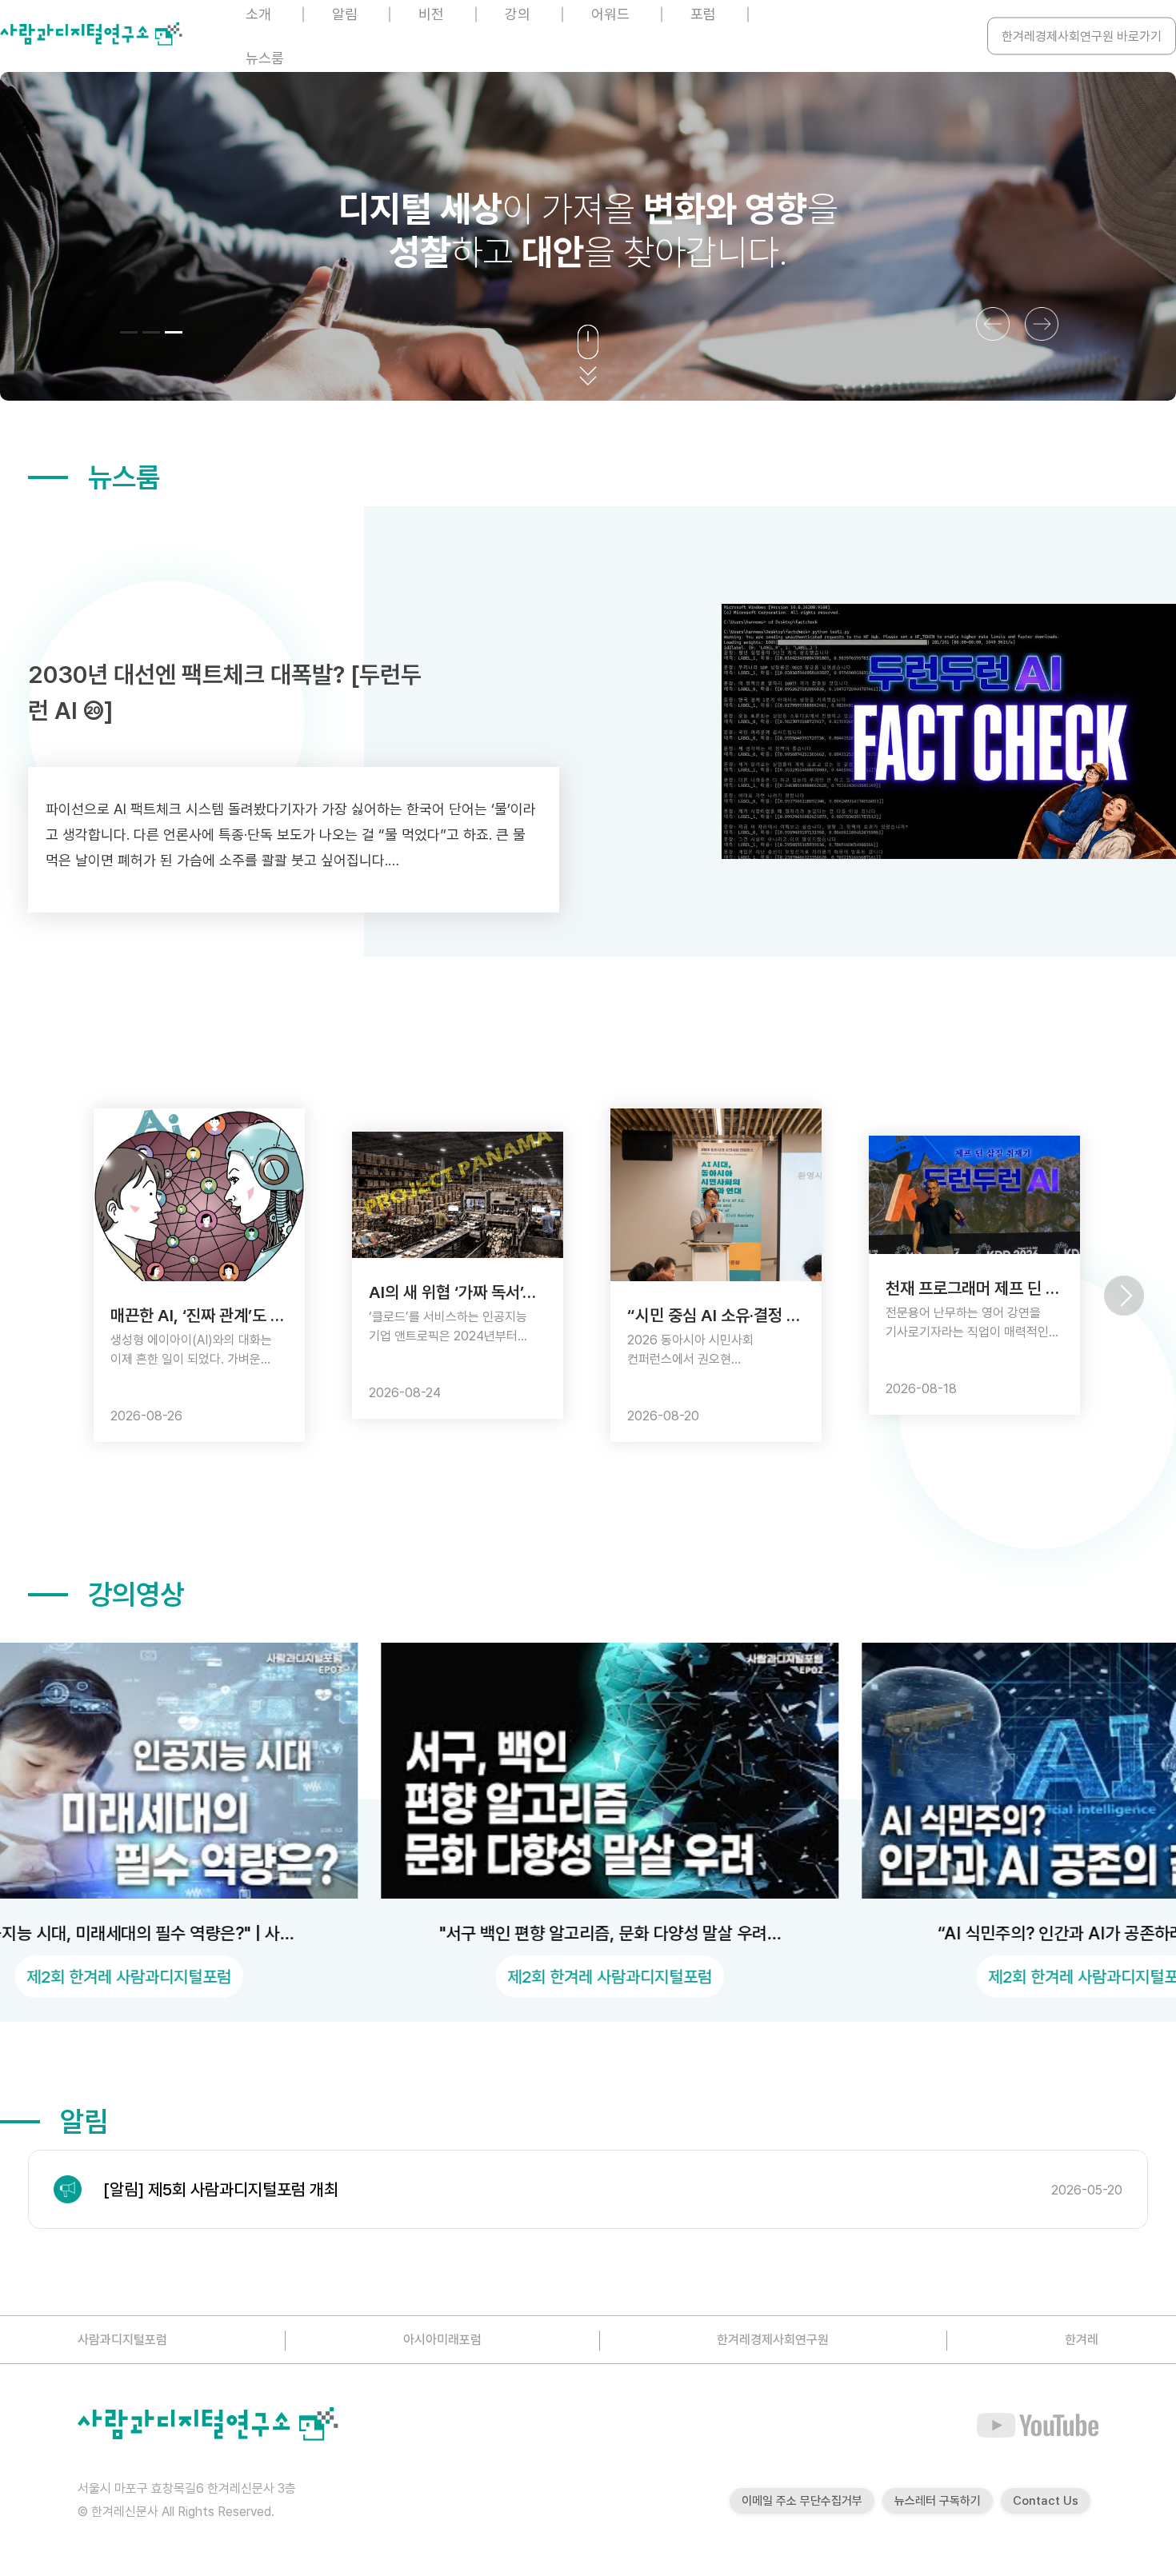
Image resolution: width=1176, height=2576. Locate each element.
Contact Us (1046, 2501)
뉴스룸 (265, 58)
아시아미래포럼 (442, 2340)
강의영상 (136, 1594)
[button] (129, 332)
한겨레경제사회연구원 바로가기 (1082, 36)
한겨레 (1082, 2340)
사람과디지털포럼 (122, 2340)
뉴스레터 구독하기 (938, 2501)
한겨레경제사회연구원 (773, 2340)
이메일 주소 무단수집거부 (802, 2501)
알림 (84, 2121)
